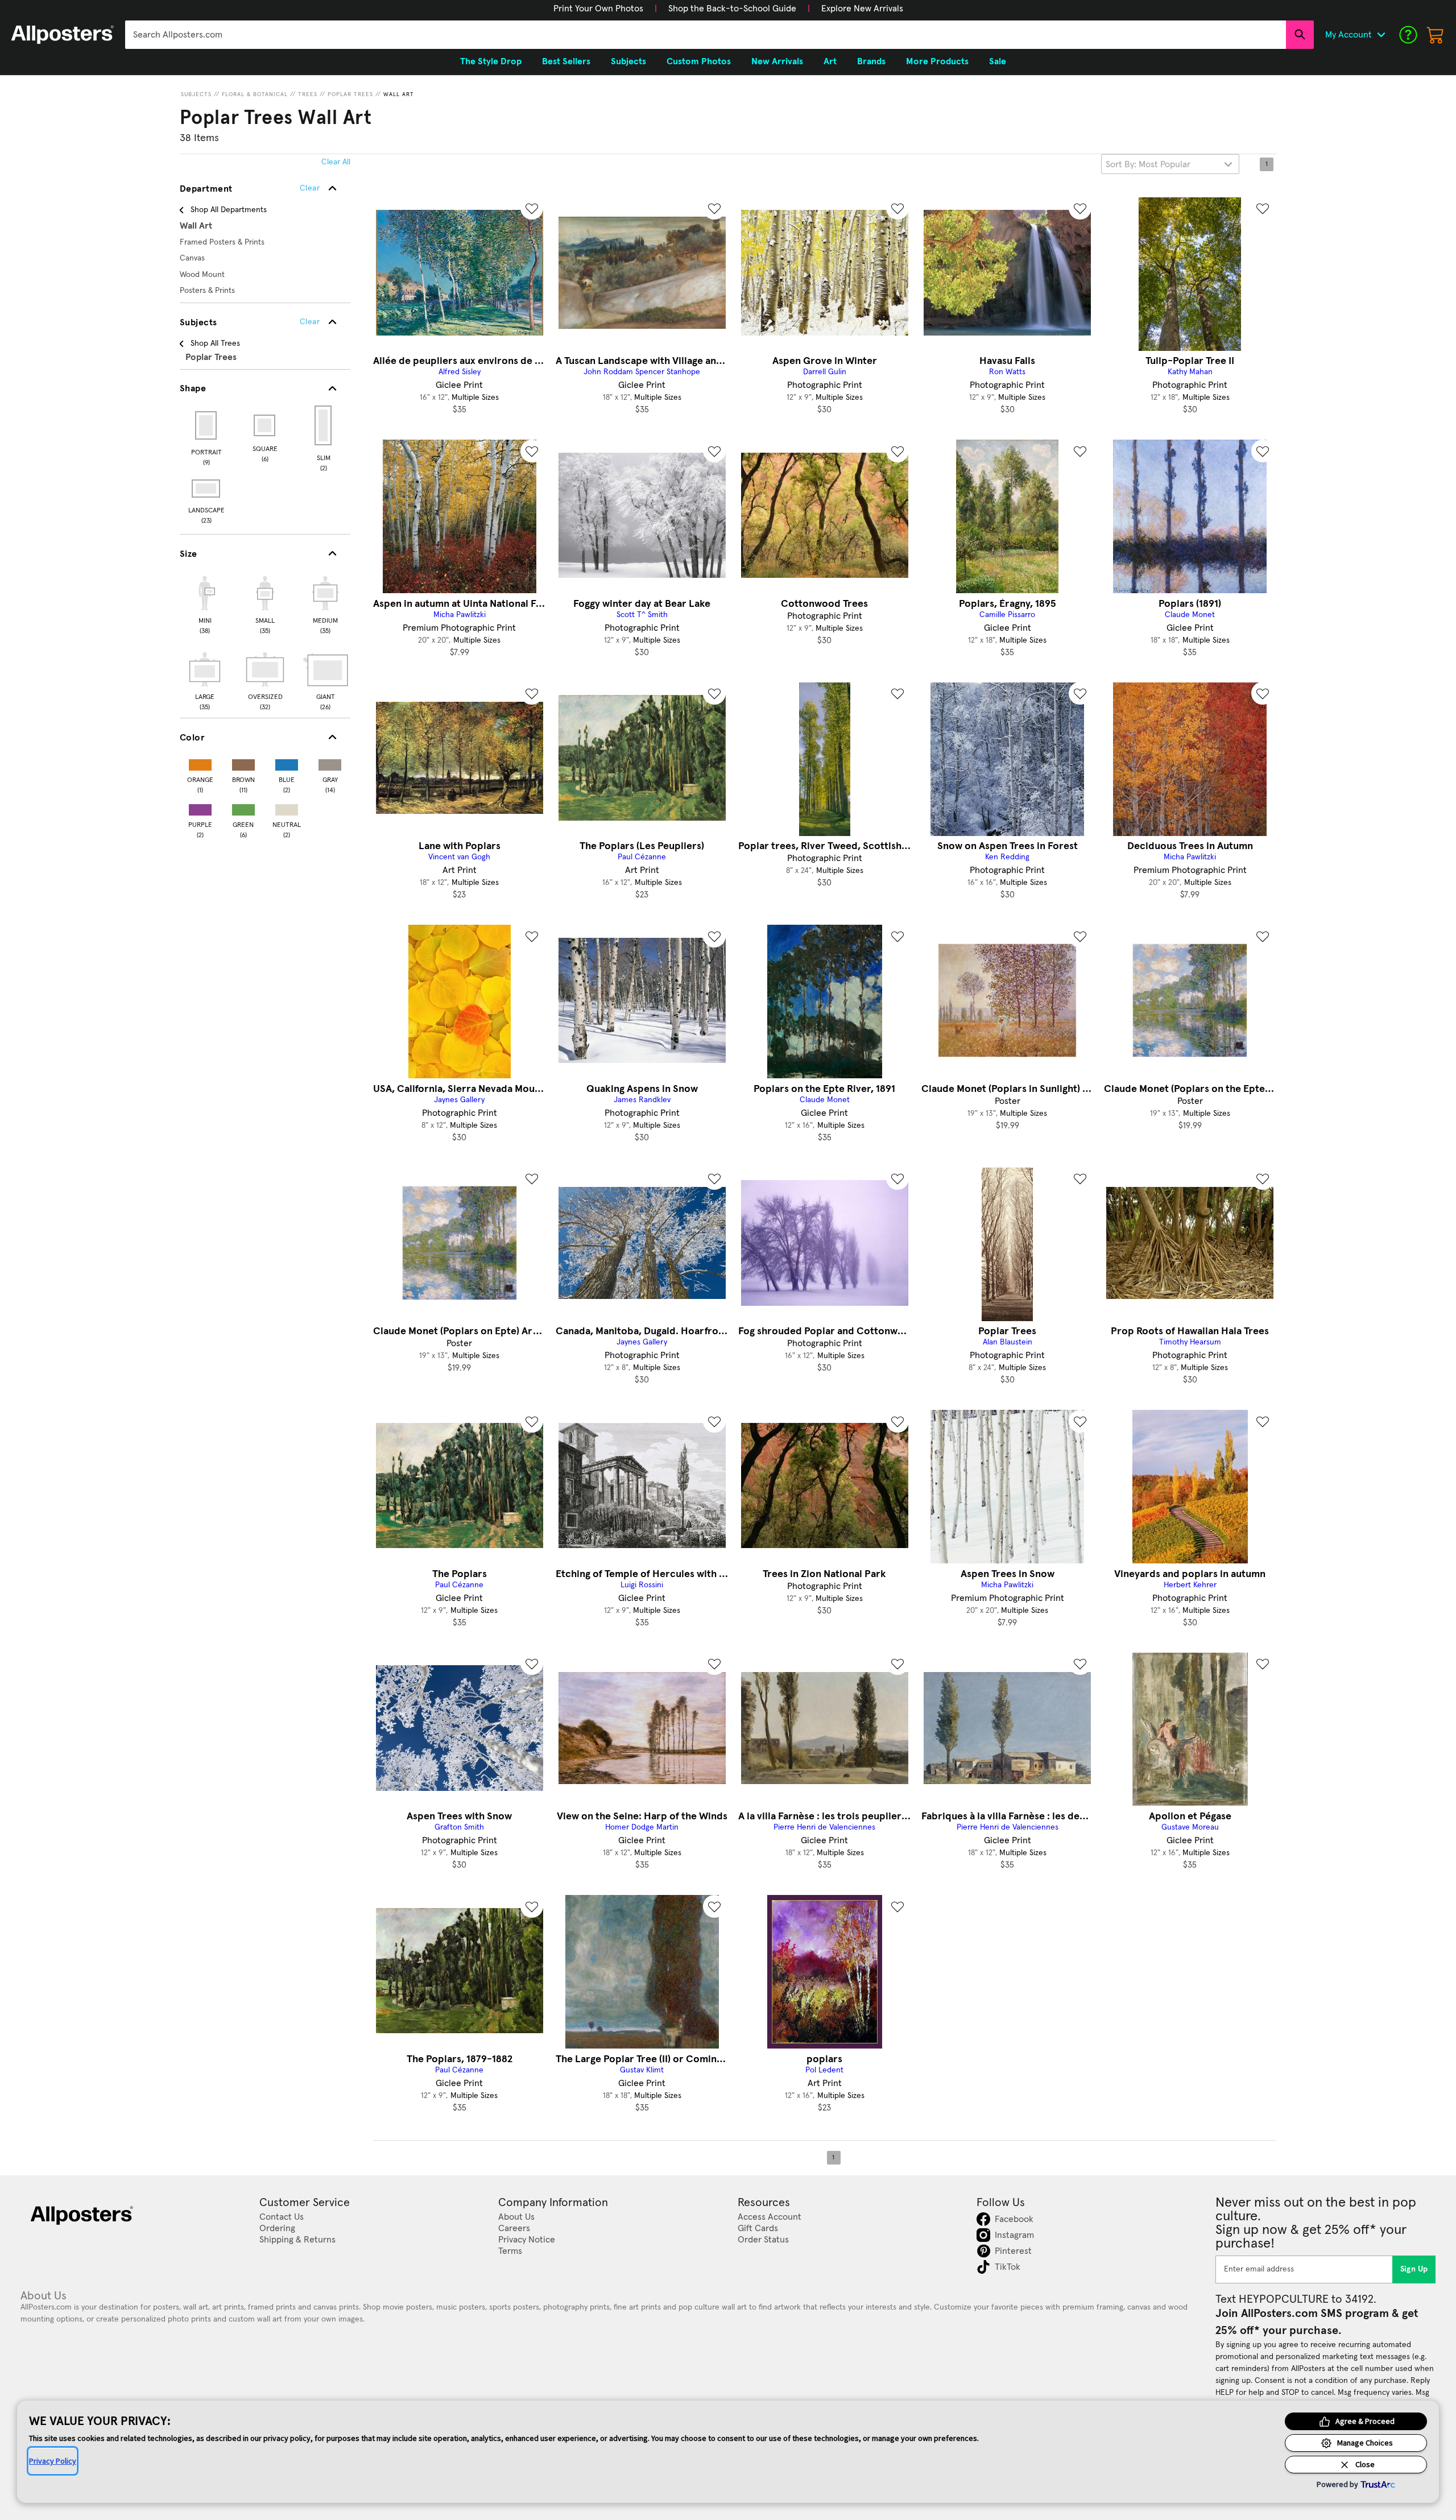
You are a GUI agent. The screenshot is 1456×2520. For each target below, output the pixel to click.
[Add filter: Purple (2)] (200, 807)
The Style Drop (491, 61)
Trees (308, 94)
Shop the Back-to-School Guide (732, 9)
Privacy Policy (53, 2461)
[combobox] (706, 35)
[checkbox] (205, 603)
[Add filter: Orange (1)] (200, 762)
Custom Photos (699, 61)
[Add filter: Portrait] (207, 425)
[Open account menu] (1381, 35)
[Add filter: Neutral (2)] (287, 807)
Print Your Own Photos (598, 9)
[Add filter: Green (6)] (243, 807)
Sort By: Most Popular (1148, 164)
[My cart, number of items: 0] (1436, 35)
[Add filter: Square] (265, 425)
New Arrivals (777, 61)
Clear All (336, 162)
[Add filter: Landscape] (207, 489)
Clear (310, 322)
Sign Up (1414, 2269)
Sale (998, 61)
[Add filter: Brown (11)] (243, 762)
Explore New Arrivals (862, 9)
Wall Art (399, 94)
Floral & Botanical (255, 94)
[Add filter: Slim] (324, 425)
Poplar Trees (350, 94)
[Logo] (63, 35)
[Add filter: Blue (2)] (287, 762)
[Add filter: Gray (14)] (330, 762)
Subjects (196, 94)
